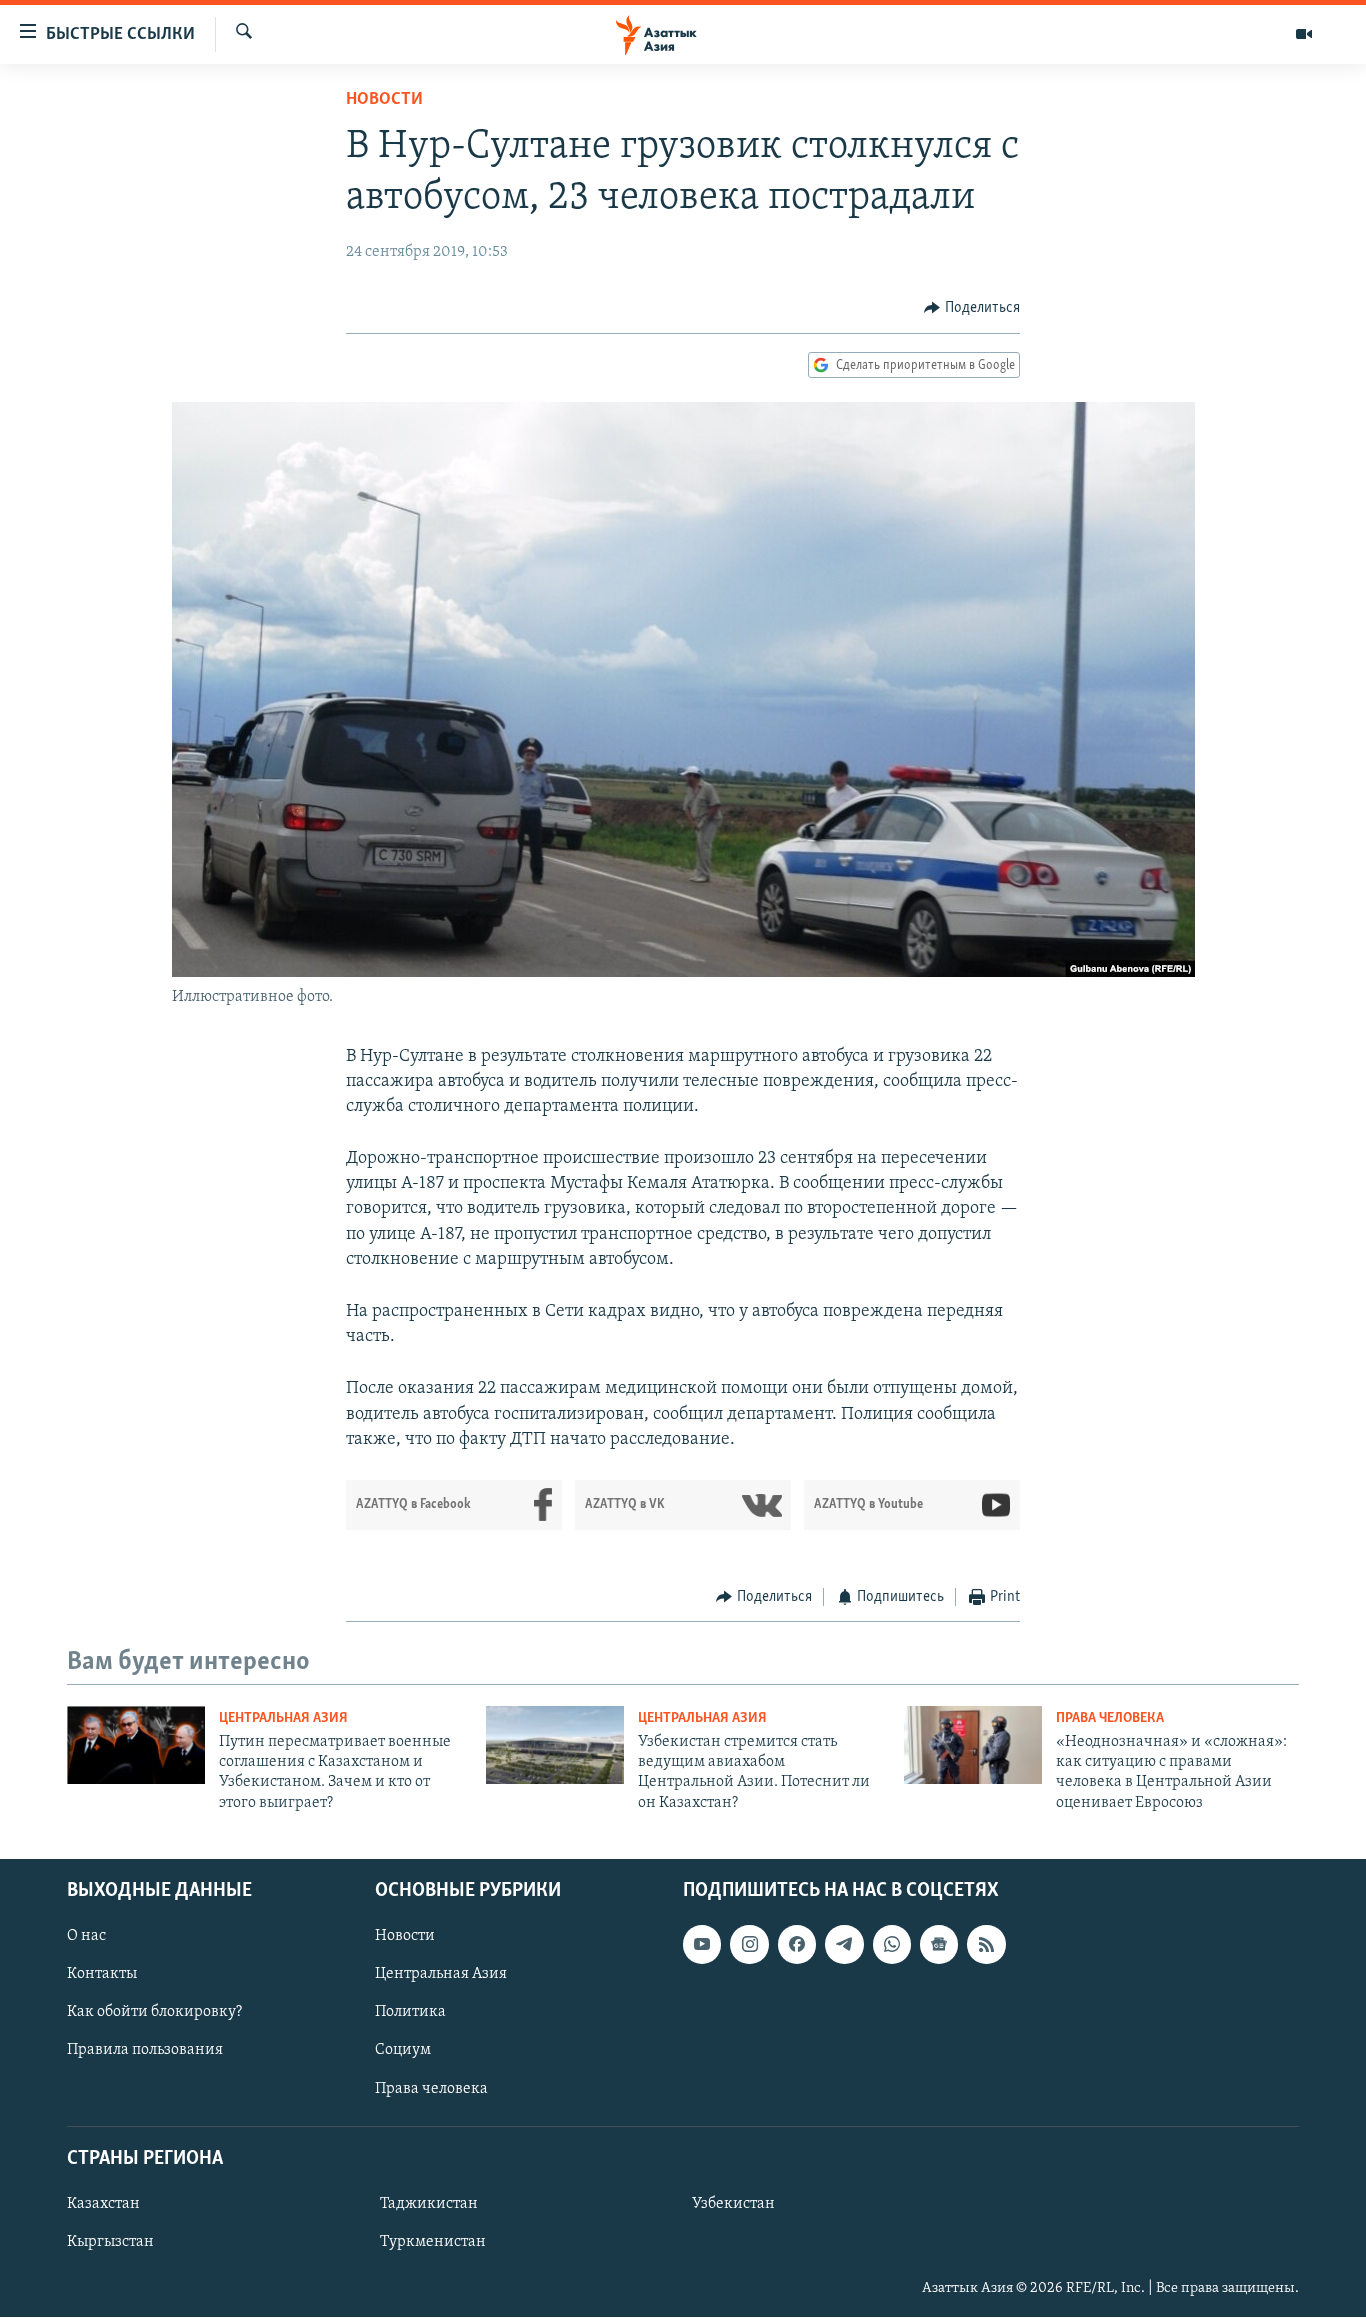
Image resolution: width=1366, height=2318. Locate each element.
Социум (403, 2051)
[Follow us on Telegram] (844, 1944)
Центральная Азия (283, 1718)
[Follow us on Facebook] (797, 1944)
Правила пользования (145, 2051)
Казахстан (103, 2204)
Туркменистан (433, 2242)
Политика (410, 2013)
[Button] (972, 308)
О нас (86, 1936)
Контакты (102, 1975)
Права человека (1110, 1718)
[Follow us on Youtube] (702, 1944)
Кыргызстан (110, 2242)
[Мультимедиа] (1304, 34)
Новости (384, 100)
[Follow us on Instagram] (749, 1944)
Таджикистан (429, 2204)
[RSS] (986, 1944)
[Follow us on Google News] (939, 1944)
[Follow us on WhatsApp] (892, 1944)
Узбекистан (733, 2204)
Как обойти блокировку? (154, 2013)
